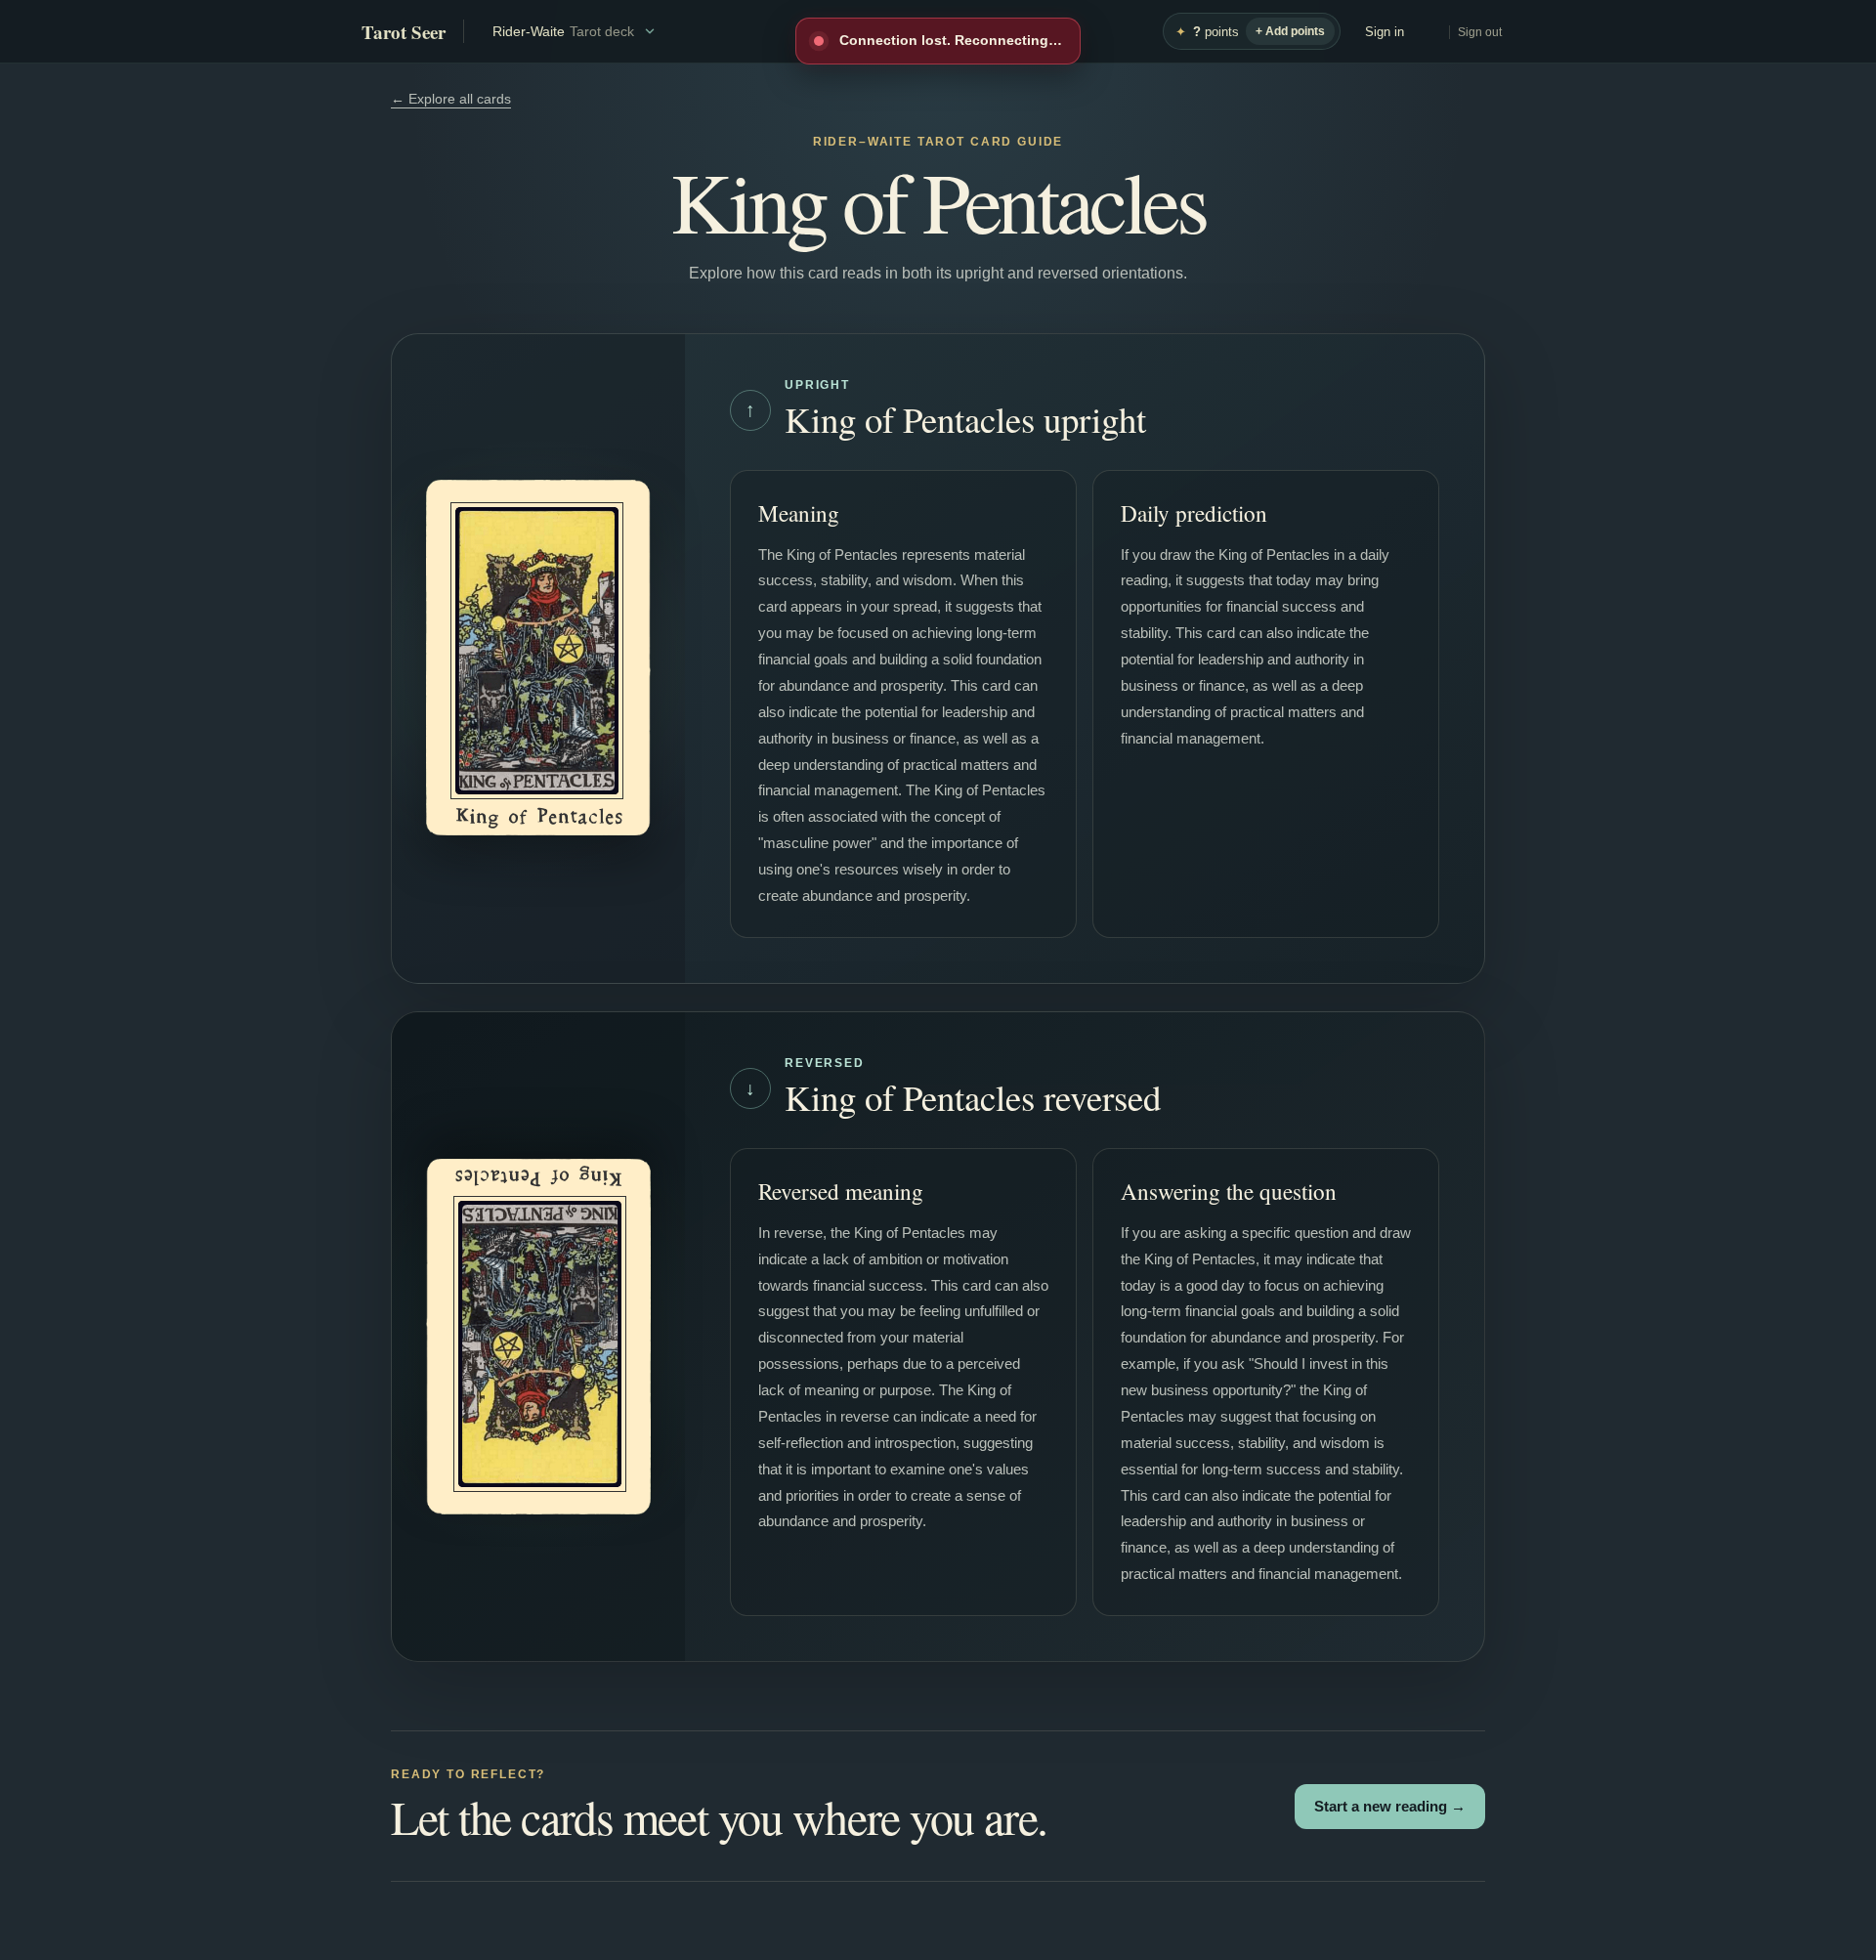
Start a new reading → (1390, 1807)
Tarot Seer (404, 32)
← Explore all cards (451, 99)
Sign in (1385, 32)
